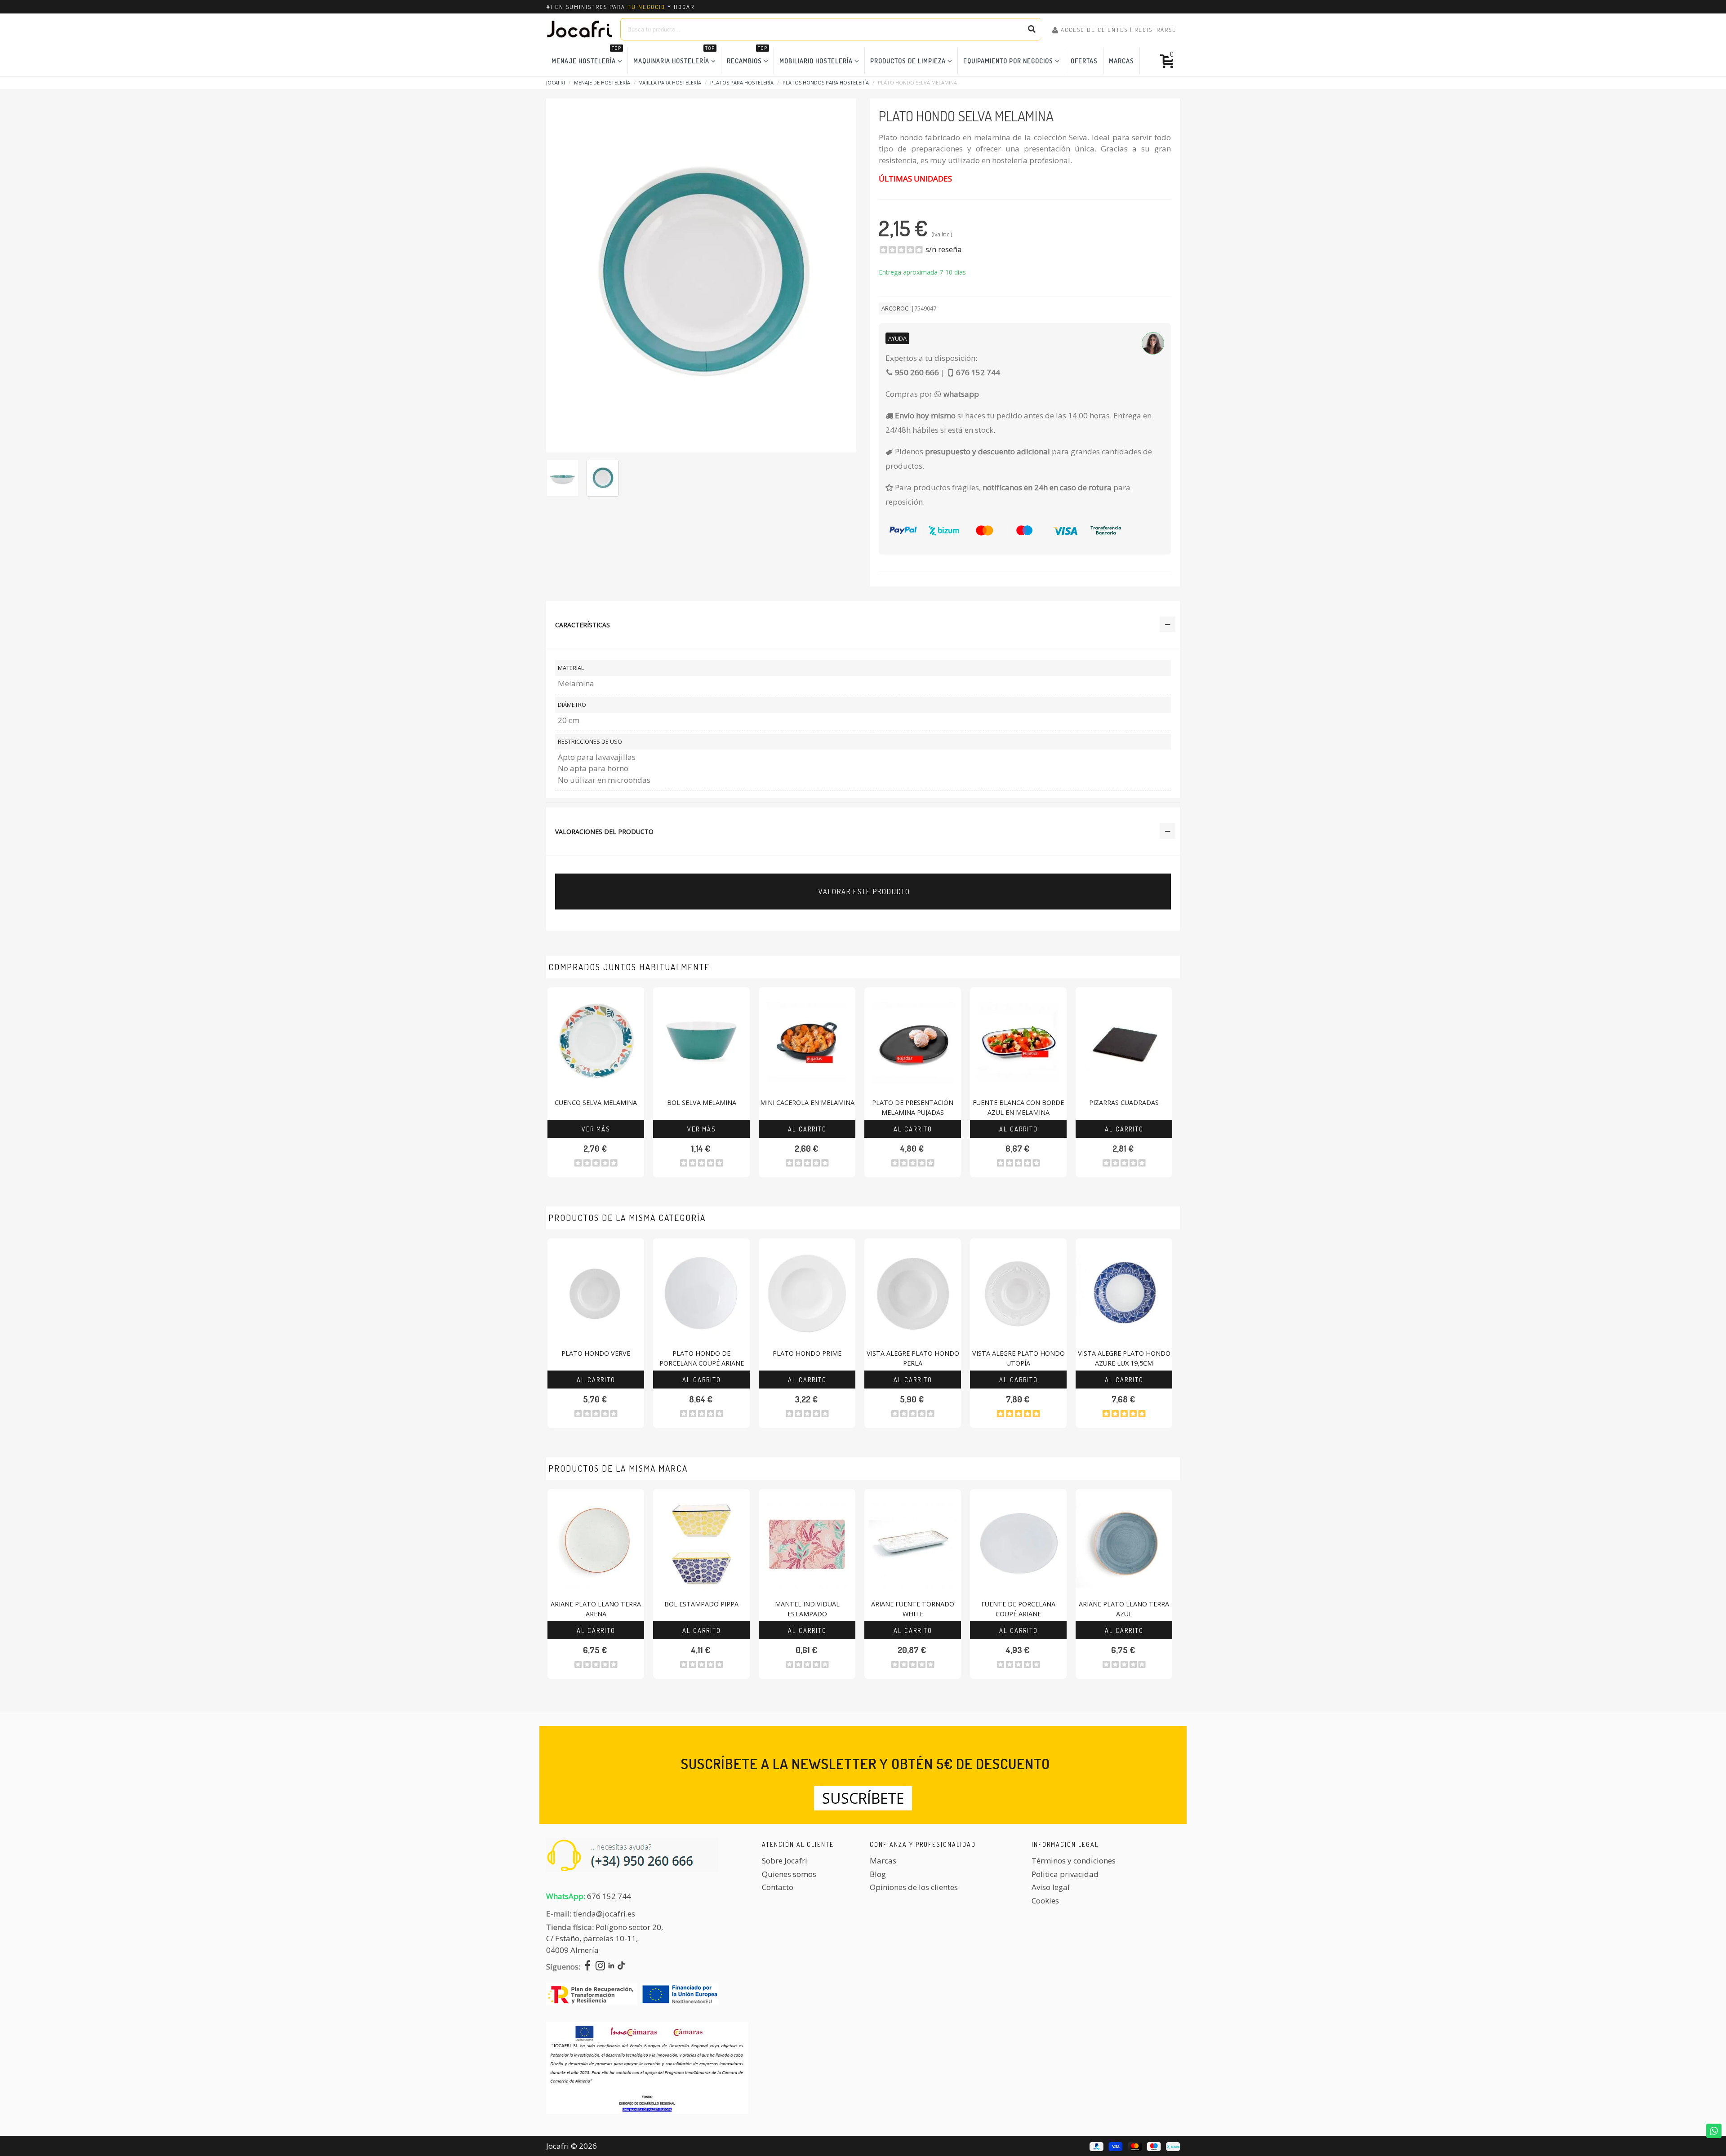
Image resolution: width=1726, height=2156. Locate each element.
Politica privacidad (1065, 1874)
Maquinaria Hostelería (674, 56)
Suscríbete (863, 1798)
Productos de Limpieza (908, 61)
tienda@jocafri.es (604, 1914)
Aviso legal (1051, 1887)
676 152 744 (609, 1896)
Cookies (1045, 1901)
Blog (878, 1874)
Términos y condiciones (1074, 1861)
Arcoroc (895, 308)
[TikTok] (621, 1967)
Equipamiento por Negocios (1008, 61)
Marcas (1121, 61)
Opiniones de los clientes (914, 1887)
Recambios (747, 56)
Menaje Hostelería (586, 56)
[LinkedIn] (611, 1967)
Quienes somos (789, 1874)
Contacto (778, 1887)
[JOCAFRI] (580, 29)
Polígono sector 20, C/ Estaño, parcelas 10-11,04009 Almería (605, 1939)
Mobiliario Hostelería (816, 61)
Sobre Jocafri (785, 1861)
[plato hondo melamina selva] (701, 274)
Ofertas (1084, 61)
